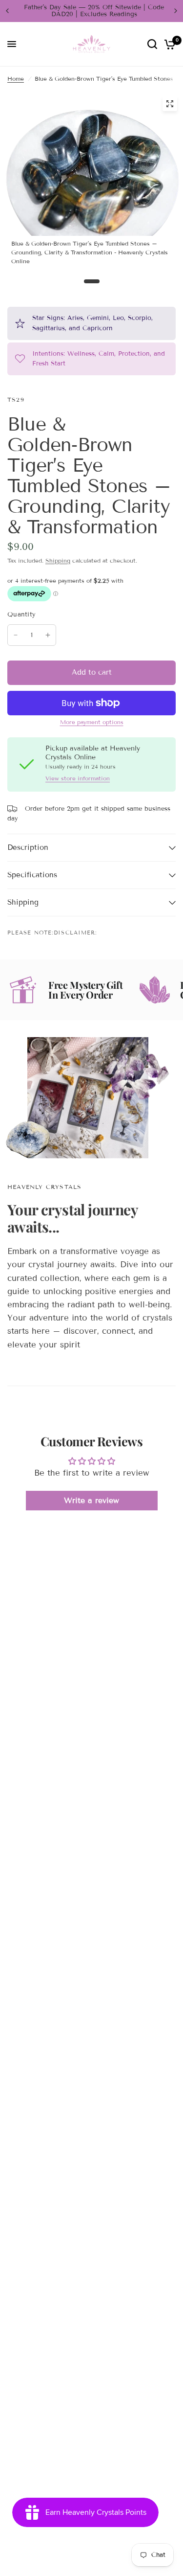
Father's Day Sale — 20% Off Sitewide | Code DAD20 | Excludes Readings (91, 11)
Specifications (32, 875)
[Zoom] (170, 104)
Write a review (91, 1500)
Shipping (58, 560)
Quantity (21, 615)
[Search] (152, 44)
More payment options (92, 722)
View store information (78, 778)
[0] (168, 44)
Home (16, 79)
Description (28, 847)
